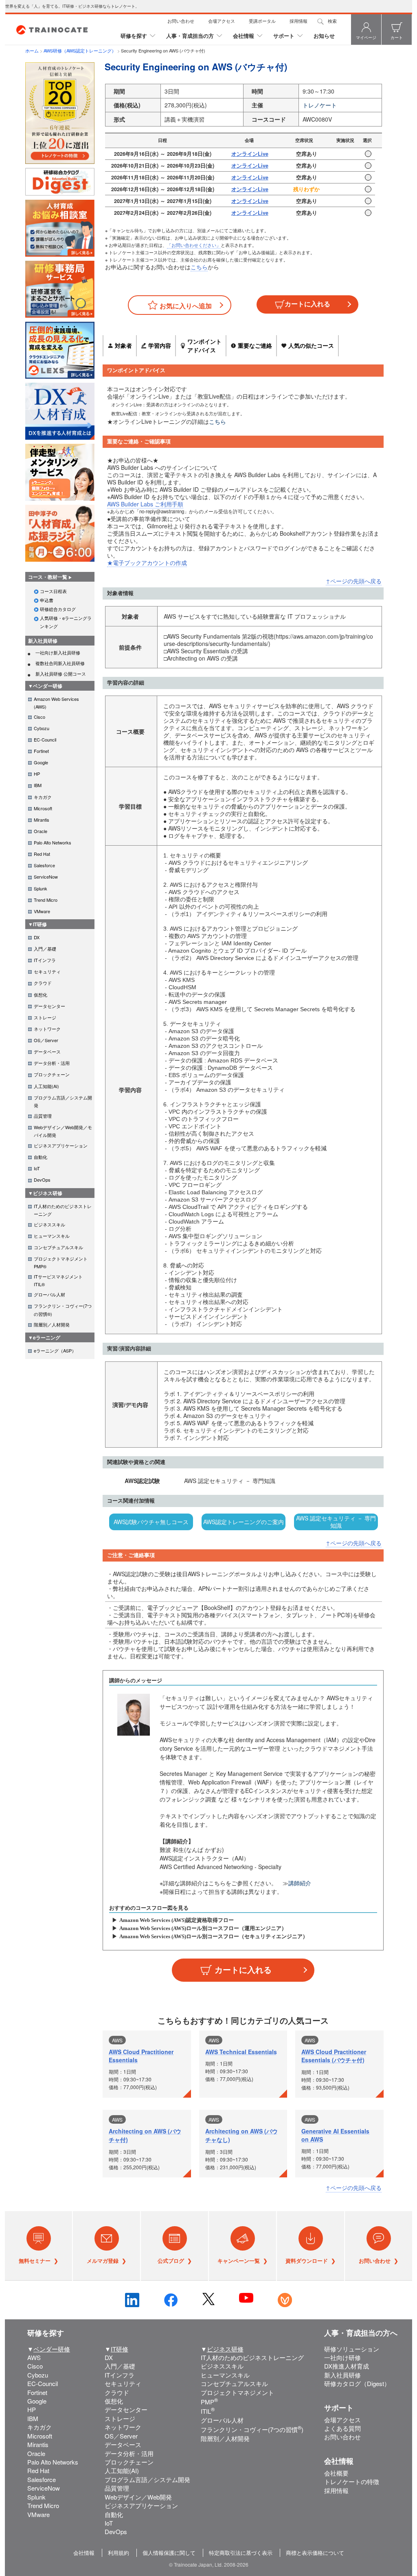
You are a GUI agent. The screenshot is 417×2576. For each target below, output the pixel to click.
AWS (34, 2357)
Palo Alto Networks (53, 2462)
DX (109, 2357)
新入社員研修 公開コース (61, 674)
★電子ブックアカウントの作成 (147, 563)
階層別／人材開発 (225, 2438)
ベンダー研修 (52, 2349)
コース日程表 (53, 591)
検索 (332, 21)
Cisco (35, 2366)
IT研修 (120, 2349)
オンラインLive (250, 154)
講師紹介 (300, 1883)
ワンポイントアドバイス (204, 346)
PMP (209, 2402)
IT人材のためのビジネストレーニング (252, 2357)
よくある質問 (342, 2428)
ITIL (208, 2411)
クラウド (117, 2392)
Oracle (36, 2453)
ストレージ (120, 2418)
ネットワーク (123, 2427)
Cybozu (38, 2375)
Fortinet (37, 2392)
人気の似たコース (311, 345)
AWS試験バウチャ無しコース (151, 1522)
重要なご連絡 (255, 345)
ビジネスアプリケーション (141, 2505)
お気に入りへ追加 (186, 306)
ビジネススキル (222, 2366)
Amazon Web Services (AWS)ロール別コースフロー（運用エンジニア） (203, 1928)
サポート (284, 36)
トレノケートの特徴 (352, 2481)
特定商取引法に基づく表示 (241, 2553)
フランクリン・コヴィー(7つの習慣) (252, 2429)
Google (37, 2401)
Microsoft (40, 2436)
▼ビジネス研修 (45, 1193)
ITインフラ (120, 2375)
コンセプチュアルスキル (234, 2383)
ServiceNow (44, 2488)
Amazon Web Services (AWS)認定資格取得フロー (177, 1920)
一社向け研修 (342, 2357)
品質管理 (117, 2488)
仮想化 (114, 2401)
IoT (109, 2523)
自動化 (114, 2514)
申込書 (47, 600)
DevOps (116, 2531)
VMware (38, 2514)
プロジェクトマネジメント (237, 2392)
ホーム (32, 50)
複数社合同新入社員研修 (60, 663)
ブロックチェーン (129, 2462)
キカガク (40, 2427)
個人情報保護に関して (169, 2553)
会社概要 (336, 2473)
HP (32, 2409)
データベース (123, 2444)
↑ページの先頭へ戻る (354, 581)
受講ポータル (262, 21)
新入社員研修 (43, 641)
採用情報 (298, 21)
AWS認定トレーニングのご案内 (244, 1522)
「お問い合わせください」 (194, 245)
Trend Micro (43, 2505)
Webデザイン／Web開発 (138, 2497)
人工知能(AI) (122, 2470)
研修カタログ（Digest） (357, 2383)
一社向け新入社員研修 (58, 652)
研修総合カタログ (58, 609)
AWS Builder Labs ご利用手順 (145, 504)
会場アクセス (222, 21)
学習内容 (160, 345)
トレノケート (320, 105)
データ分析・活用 (129, 2453)
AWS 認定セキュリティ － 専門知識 (336, 1522)
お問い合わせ (181, 21)
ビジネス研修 (225, 2349)
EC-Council (43, 2383)
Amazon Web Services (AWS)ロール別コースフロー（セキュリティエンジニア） (214, 1936)
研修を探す (134, 36)
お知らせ (324, 36)
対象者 (123, 345)
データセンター (126, 2409)
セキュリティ (123, 2383)
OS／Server (121, 2436)
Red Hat (38, 2470)
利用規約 (119, 2553)
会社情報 (244, 36)
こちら (199, 267)
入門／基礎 (120, 2366)
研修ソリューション (352, 2349)
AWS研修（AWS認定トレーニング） (80, 50)
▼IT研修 (37, 924)
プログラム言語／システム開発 (147, 2479)
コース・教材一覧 (48, 577)
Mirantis (38, 2444)
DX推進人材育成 (347, 2366)
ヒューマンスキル (225, 2375)
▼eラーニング (44, 1337)
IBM (33, 2418)
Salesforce (42, 2479)
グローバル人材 (222, 2420)
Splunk (36, 2497)
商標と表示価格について (315, 2553)
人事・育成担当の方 (190, 36)
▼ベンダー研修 (45, 686)
